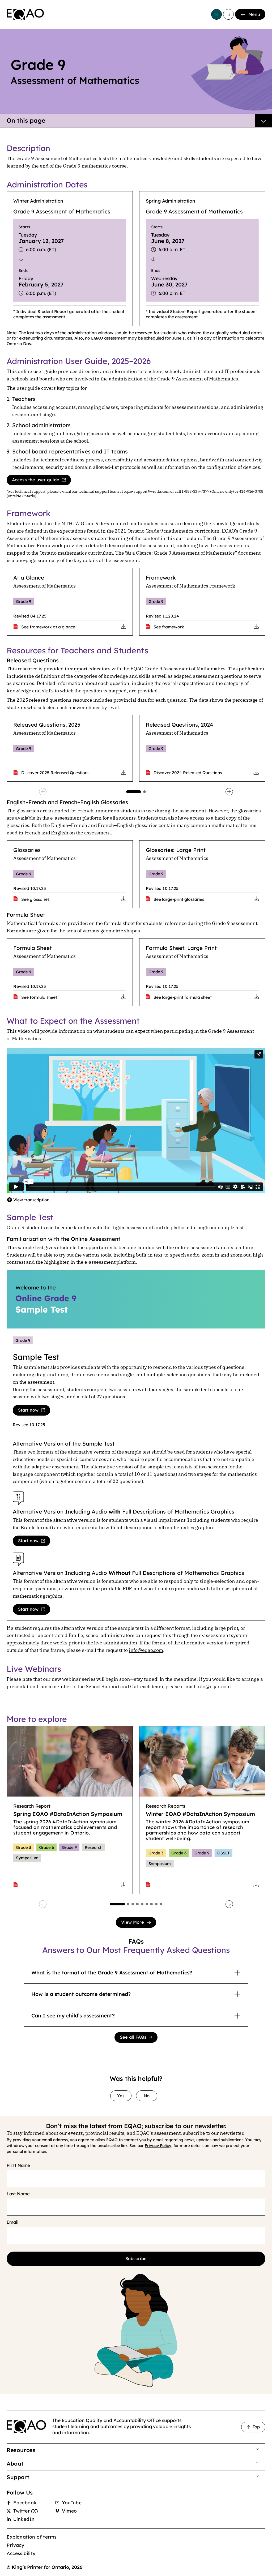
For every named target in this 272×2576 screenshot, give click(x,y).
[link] (25, 15)
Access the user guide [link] (36, 480)
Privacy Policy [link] (158, 2146)
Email (12, 2222)
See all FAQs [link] (133, 2037)
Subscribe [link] (136, 2258)
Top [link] (256, 2427)
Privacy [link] (15, 2545)
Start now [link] (28, 1410)
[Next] (229, 792)
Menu (254, 14)
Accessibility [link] (21, 2553)
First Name (18, 2165)
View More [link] (133, 1922)
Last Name (18, 2194)
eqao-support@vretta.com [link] (147, 491)
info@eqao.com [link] (146, 1650)
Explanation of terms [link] (31, 2537)
